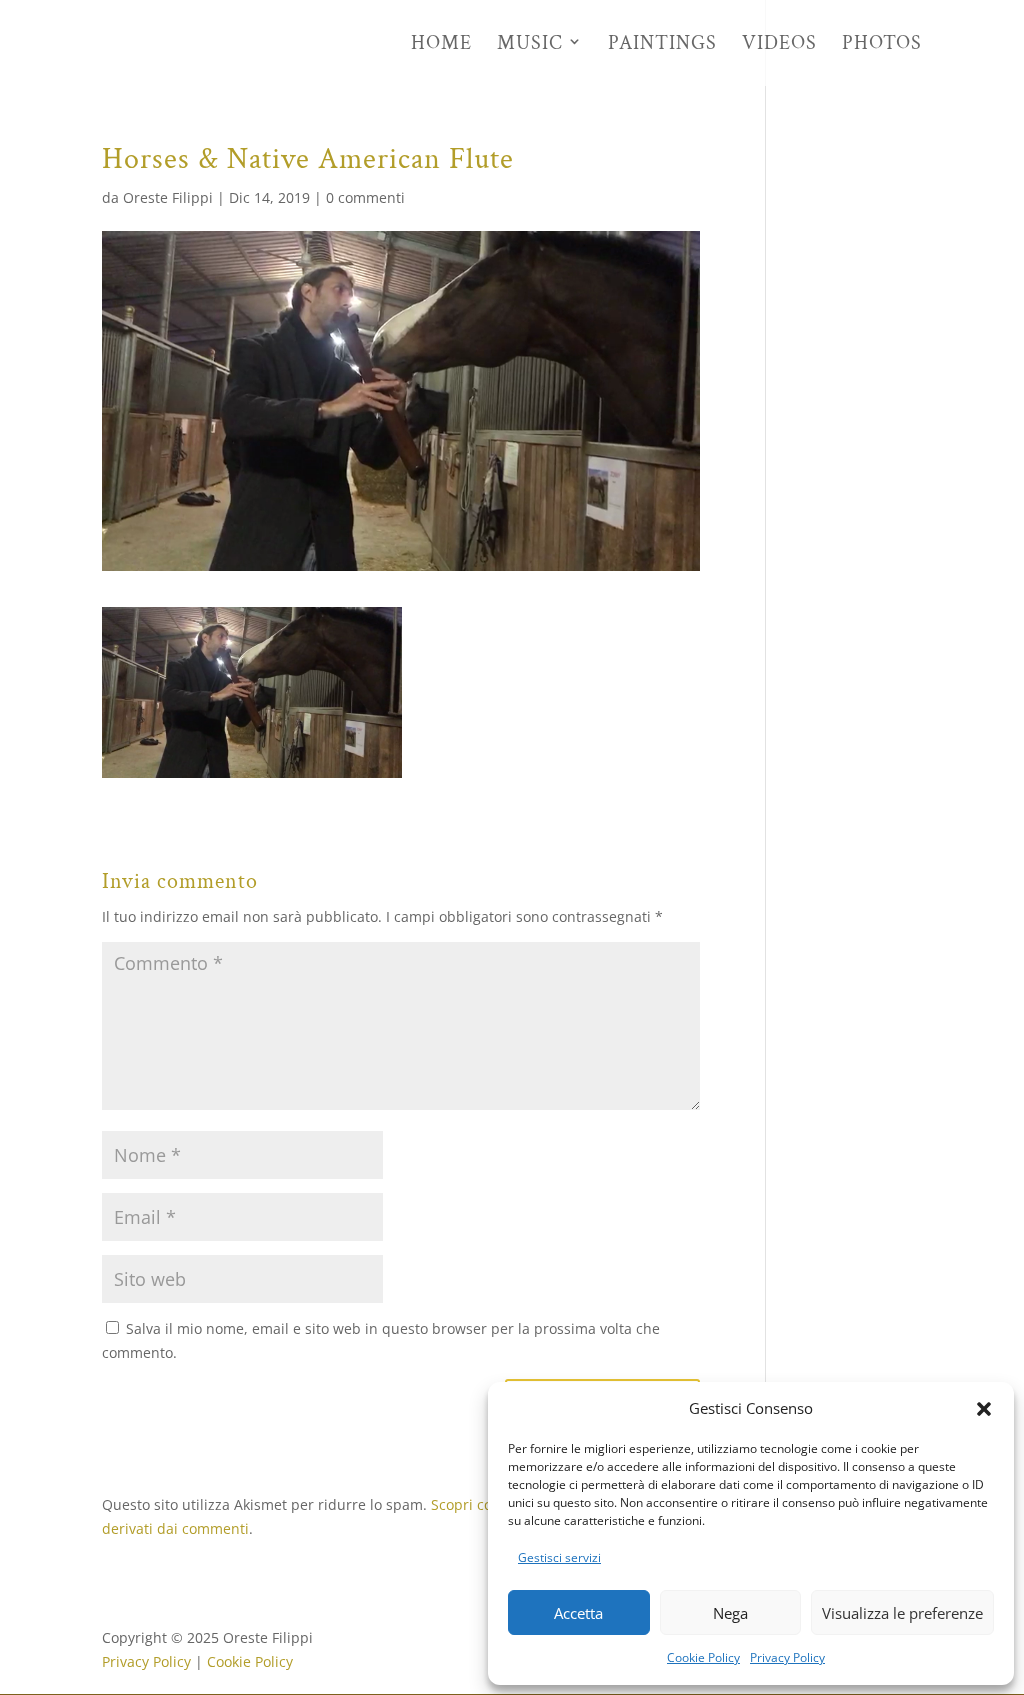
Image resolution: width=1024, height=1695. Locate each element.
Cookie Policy (703, 1657)
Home (441, 44)
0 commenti (365, 197)
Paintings (662, 44)
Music (530, 44)
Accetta (578, 1613)
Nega (730, 1613)
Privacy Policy (787, 1657)
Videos (779, 44)
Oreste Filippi (168, 197)
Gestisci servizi (559, 1557)
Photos (882, 44)
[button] (984, 1409)
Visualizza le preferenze (902, 1613)
